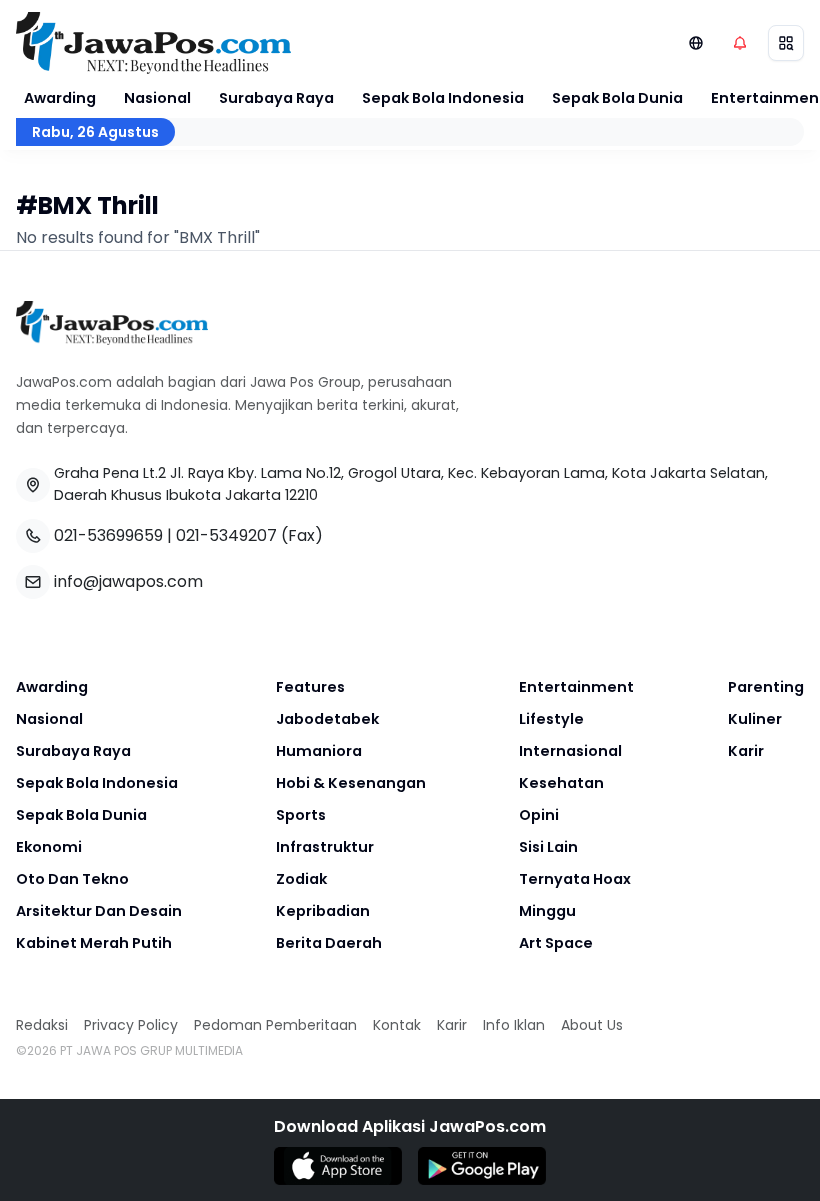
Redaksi (42, 1025)
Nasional (157, 98)
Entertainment (576, 687)
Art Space (556, 943)
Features (310, 687)
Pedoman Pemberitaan (275, 1025)
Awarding (60, 98)
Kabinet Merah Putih (94, 943)
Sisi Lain (548, 847)
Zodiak (301, 879)
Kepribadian (323, 911)
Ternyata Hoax (575, 879)
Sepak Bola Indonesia (443, 98)
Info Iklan (514, 1025)
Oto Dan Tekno (72, 879)
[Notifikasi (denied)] (740, 43)
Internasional (570, 751)
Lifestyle (551, 719)
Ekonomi (49, 847)
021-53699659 (108, 535)
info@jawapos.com (128, 581)
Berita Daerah (329, 943)
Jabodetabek (327, 719)
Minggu (547, 911)
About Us (592, 1025)
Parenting (766, 687)
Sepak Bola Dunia (617, 98)
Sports (301, 815)
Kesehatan (561, 783)
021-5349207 (226, 535)
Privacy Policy (131, 1025)
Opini (539, 815)
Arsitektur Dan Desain (99, 911)
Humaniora (319, 751)
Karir (746, 751)
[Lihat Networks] (696, 43)
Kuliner (755, 719)
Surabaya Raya (276, 98)
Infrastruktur (325, 847)
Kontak (397, 1025)
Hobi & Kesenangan (351, 783)
